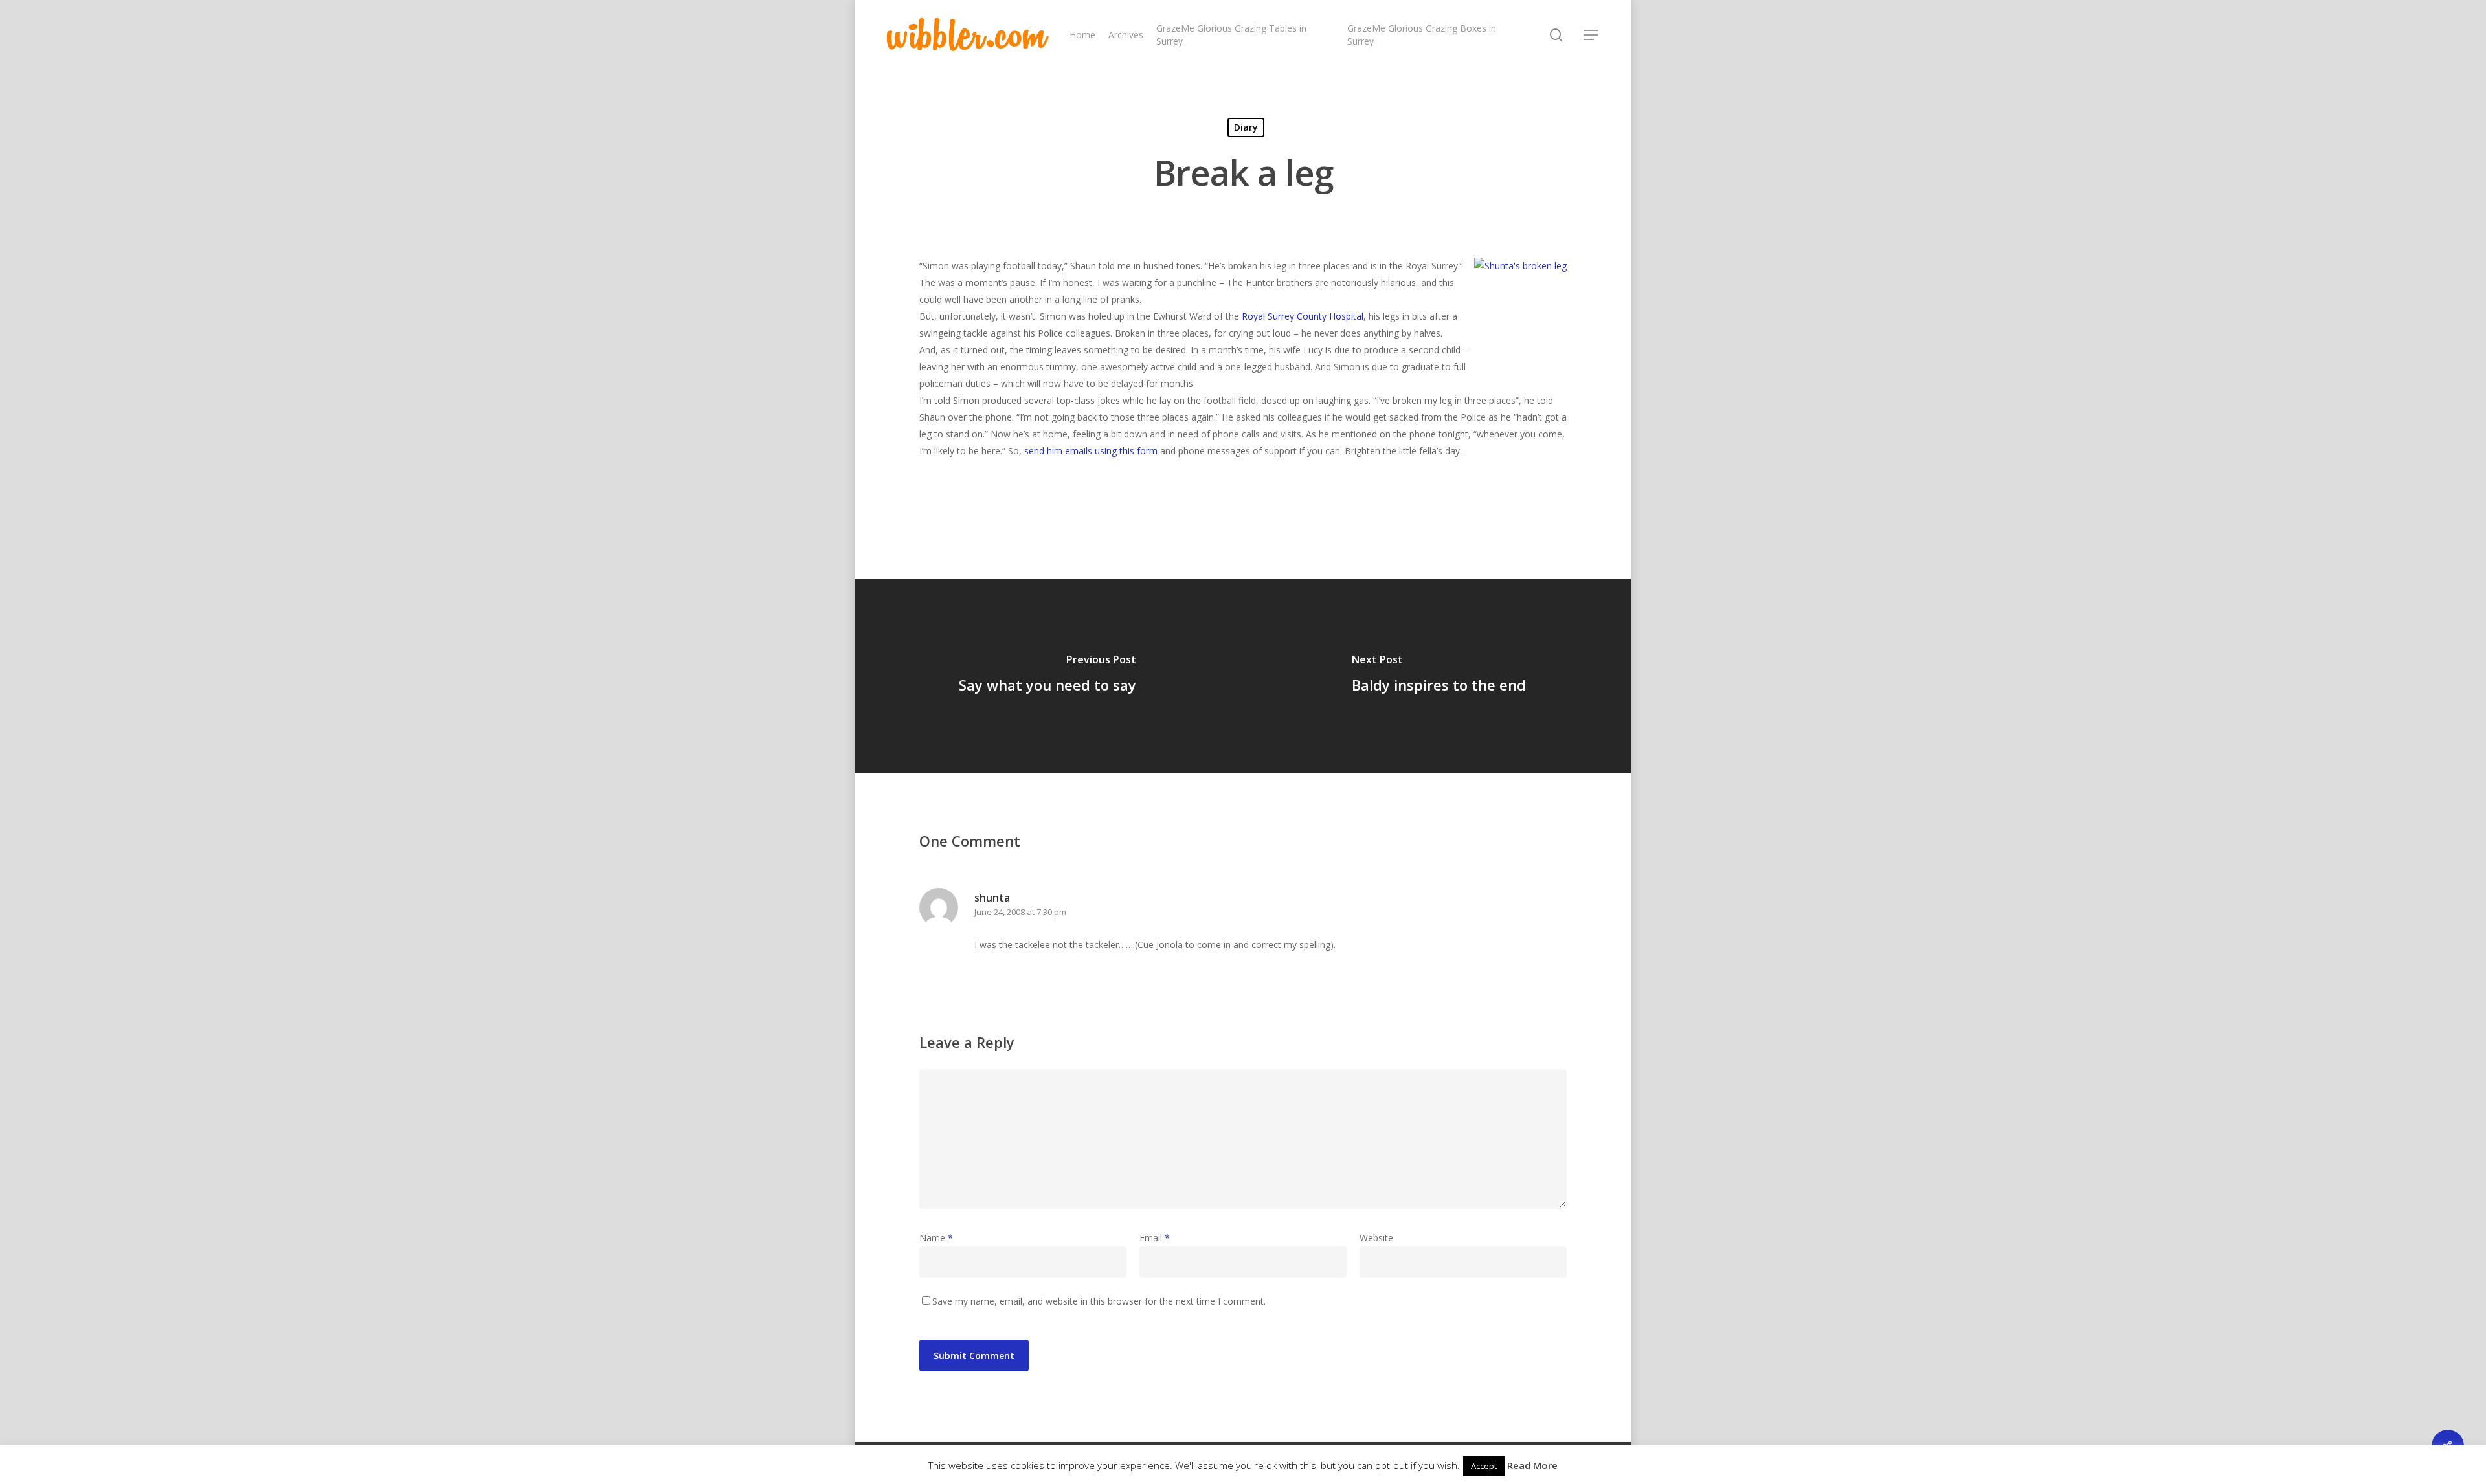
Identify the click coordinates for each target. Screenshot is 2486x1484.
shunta (992, 898)
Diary (1246, 127)
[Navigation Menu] (1591, 35)
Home (1082, 35)
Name (936, 1238)
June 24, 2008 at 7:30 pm (1020, 912)
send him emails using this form (1091, 451)
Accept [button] (1484, 1466)
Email (1155, 1238)
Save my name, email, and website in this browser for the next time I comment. (1099, 1301)
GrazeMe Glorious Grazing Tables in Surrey (1231, 35)
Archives (1126, 35)
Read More (1532, 1465)
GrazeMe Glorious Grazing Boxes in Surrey (1422, 35)
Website (1376, 1238)
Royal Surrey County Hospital (1303, 316)
